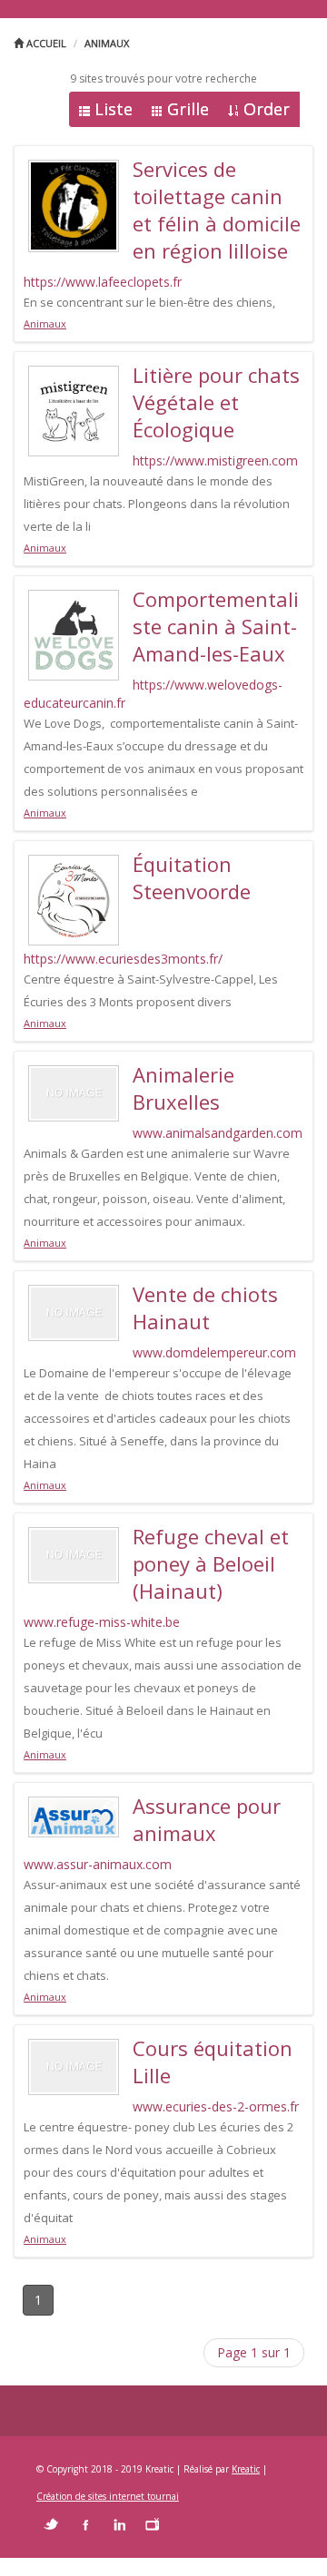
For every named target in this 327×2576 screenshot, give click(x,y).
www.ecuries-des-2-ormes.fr (216, 2106)
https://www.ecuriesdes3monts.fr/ (123, 959)
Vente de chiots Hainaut (205, 1308)
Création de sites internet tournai (108, 2496)
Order (267, 109)
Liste (114, 109)
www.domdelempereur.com (214, 1352)
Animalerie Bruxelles (183, 1088)
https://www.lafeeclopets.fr (103, 282)
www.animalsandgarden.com (218, 1133)
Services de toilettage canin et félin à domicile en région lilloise (217, 210)
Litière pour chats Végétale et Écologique (216, 402)
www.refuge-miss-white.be (102, 1622)
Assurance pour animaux (207, 1819)
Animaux (107, 43)
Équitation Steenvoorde (192, 877)
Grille (188, 109)
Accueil (45, 43)
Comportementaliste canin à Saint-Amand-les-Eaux (216, 626)
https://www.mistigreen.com (215, 460)
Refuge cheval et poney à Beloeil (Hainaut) (211, 1563)
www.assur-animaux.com (98, 1864)
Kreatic (246, 2469)
